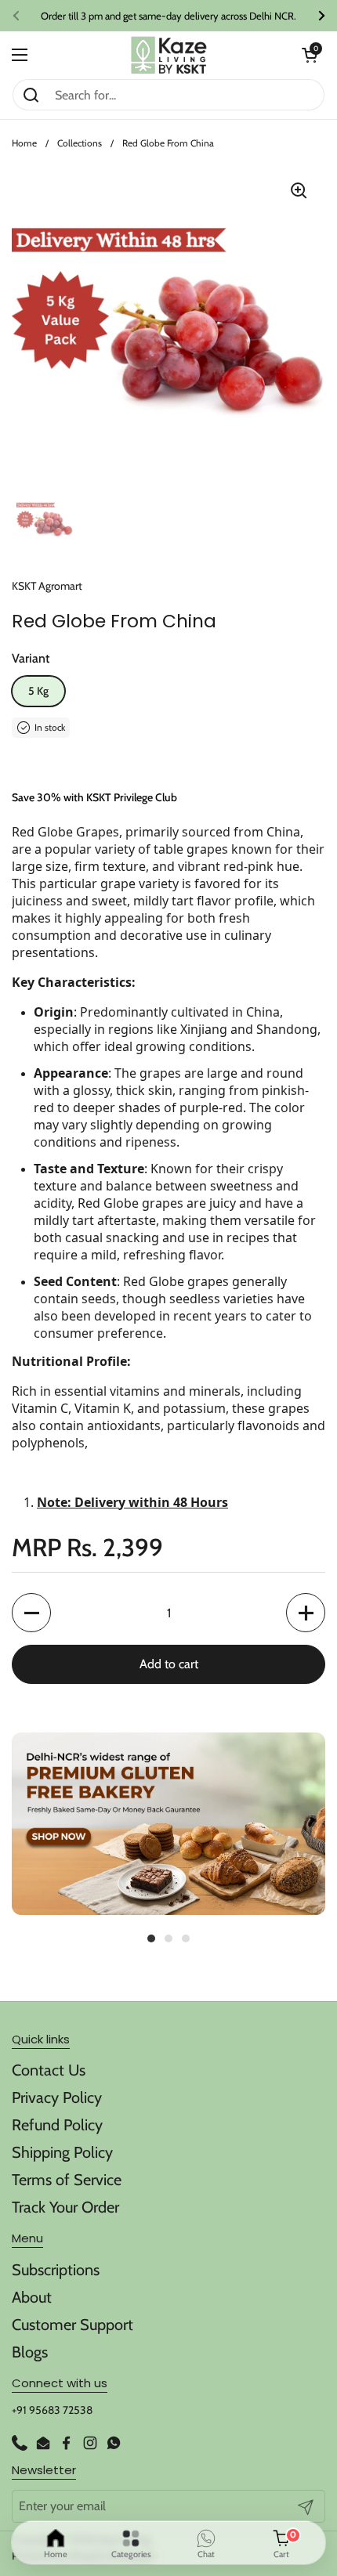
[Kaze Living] (169, 55)
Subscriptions (56, 2270)
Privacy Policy (57, 2097)
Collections (80, 143)
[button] (310, 55)
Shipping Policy (62, 2152)
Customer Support (72, 2325)
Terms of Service (67, 2180)
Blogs (30, 2352)
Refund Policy (57, 2125)
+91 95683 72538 (52, 2410)
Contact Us (49, 2070)
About (32, 2297)
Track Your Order (65, 2207)
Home (24, 143)
